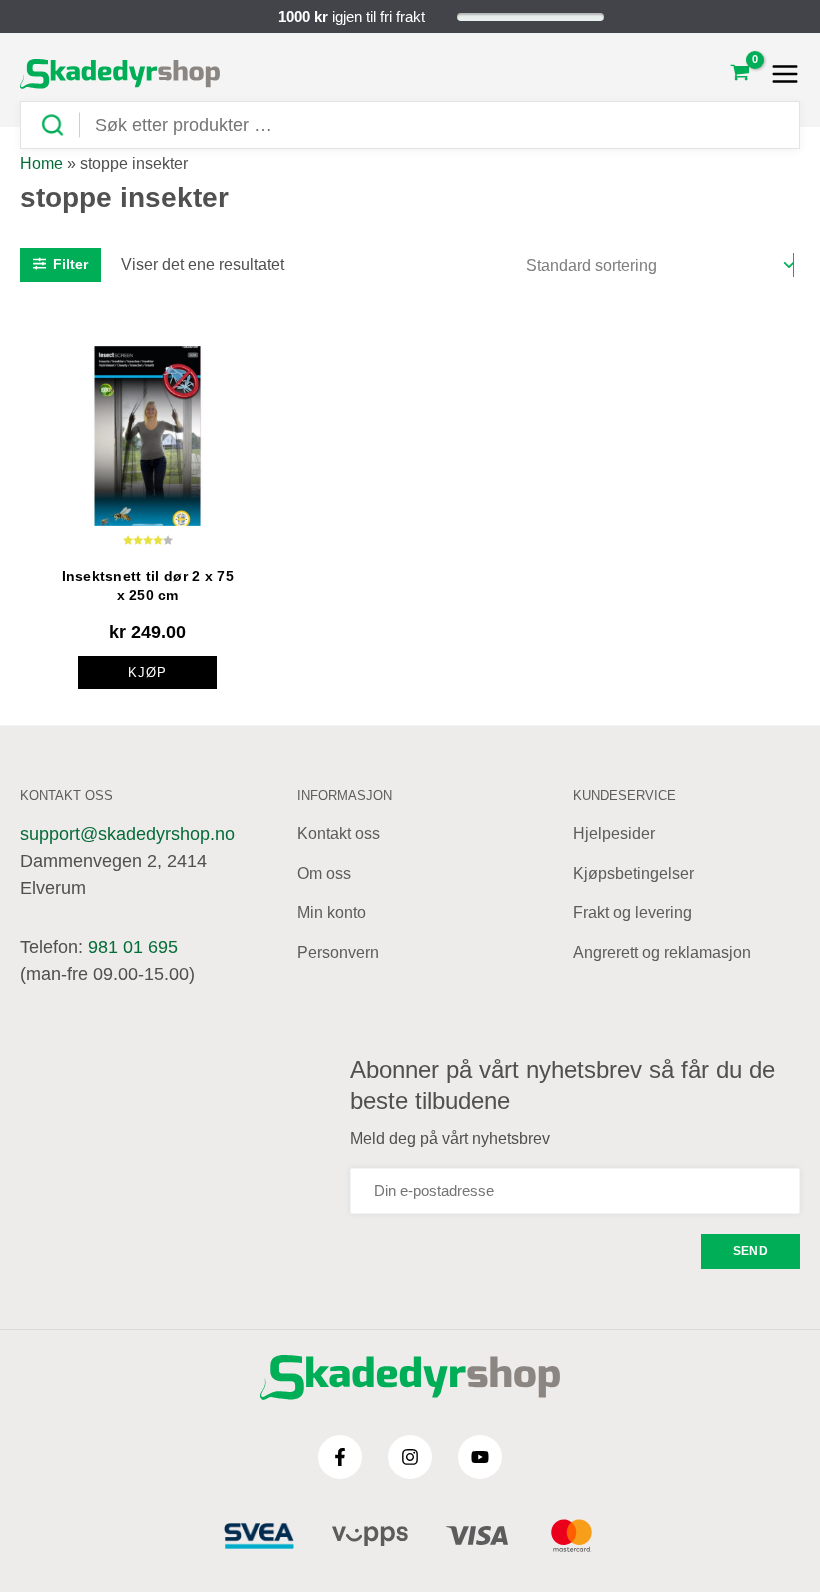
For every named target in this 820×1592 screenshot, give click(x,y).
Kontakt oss (338, 833)
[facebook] (340, 1457)
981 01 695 (133, 947)
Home (41, 163)
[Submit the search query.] (60, 125)
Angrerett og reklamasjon (662, 952)
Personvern (338, 952)
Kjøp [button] (147, 672)
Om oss (324, 873)
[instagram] (410, 1457)
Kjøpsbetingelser (633, 873)
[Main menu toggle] (779, 74)
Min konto (331, 912)
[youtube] (480, 1457)
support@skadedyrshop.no (127, 834)
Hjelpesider (614, 833)
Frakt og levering (632, 912)
